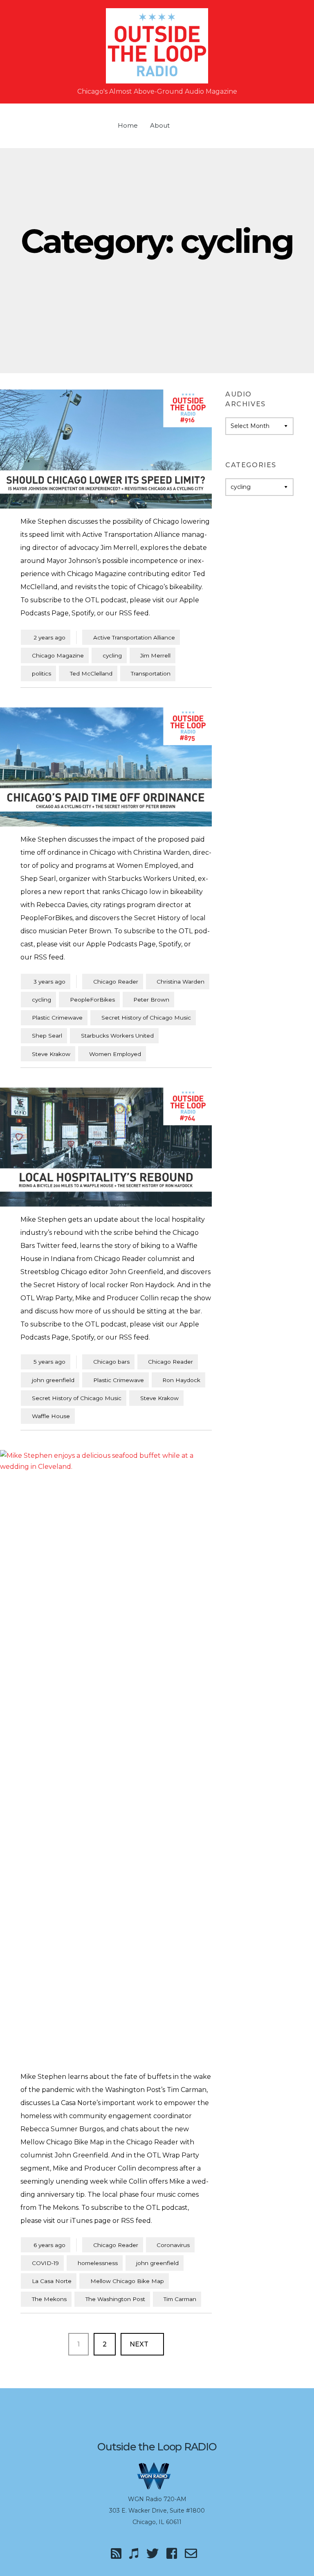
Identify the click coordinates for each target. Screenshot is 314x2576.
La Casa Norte (52, 2281)
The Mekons (49, 2299)
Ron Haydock (181, 1380)
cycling (112, 655)
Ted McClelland (91, 673)
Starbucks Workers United (117, 1036)
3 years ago (46, 981)
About (160, 125)
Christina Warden (181, 982)
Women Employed (115, 1054)
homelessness (98, 2263)
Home (128, 125)
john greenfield (53, 1380)
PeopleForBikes (92, 1000)
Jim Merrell (155, 655)
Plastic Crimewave (57, 1018)
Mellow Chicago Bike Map (127, 2281)
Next (140, 2344)
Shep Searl (47, 1036)
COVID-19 (45, 2263)
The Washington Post (115, 2299)
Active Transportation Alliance (134, 637)
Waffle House (51, 1416)
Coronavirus (173, 2245)
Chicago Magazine (58, 655)
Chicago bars (111, 1362)
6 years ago (46, 2245)
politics (41, 673)
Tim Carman (180, 2299)
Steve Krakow (51, 1054)
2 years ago (46, 637)
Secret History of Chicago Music (146, 1018)
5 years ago (46, 1361)
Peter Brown (151, 1000)
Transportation (151, 673)
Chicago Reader (116, 982)
